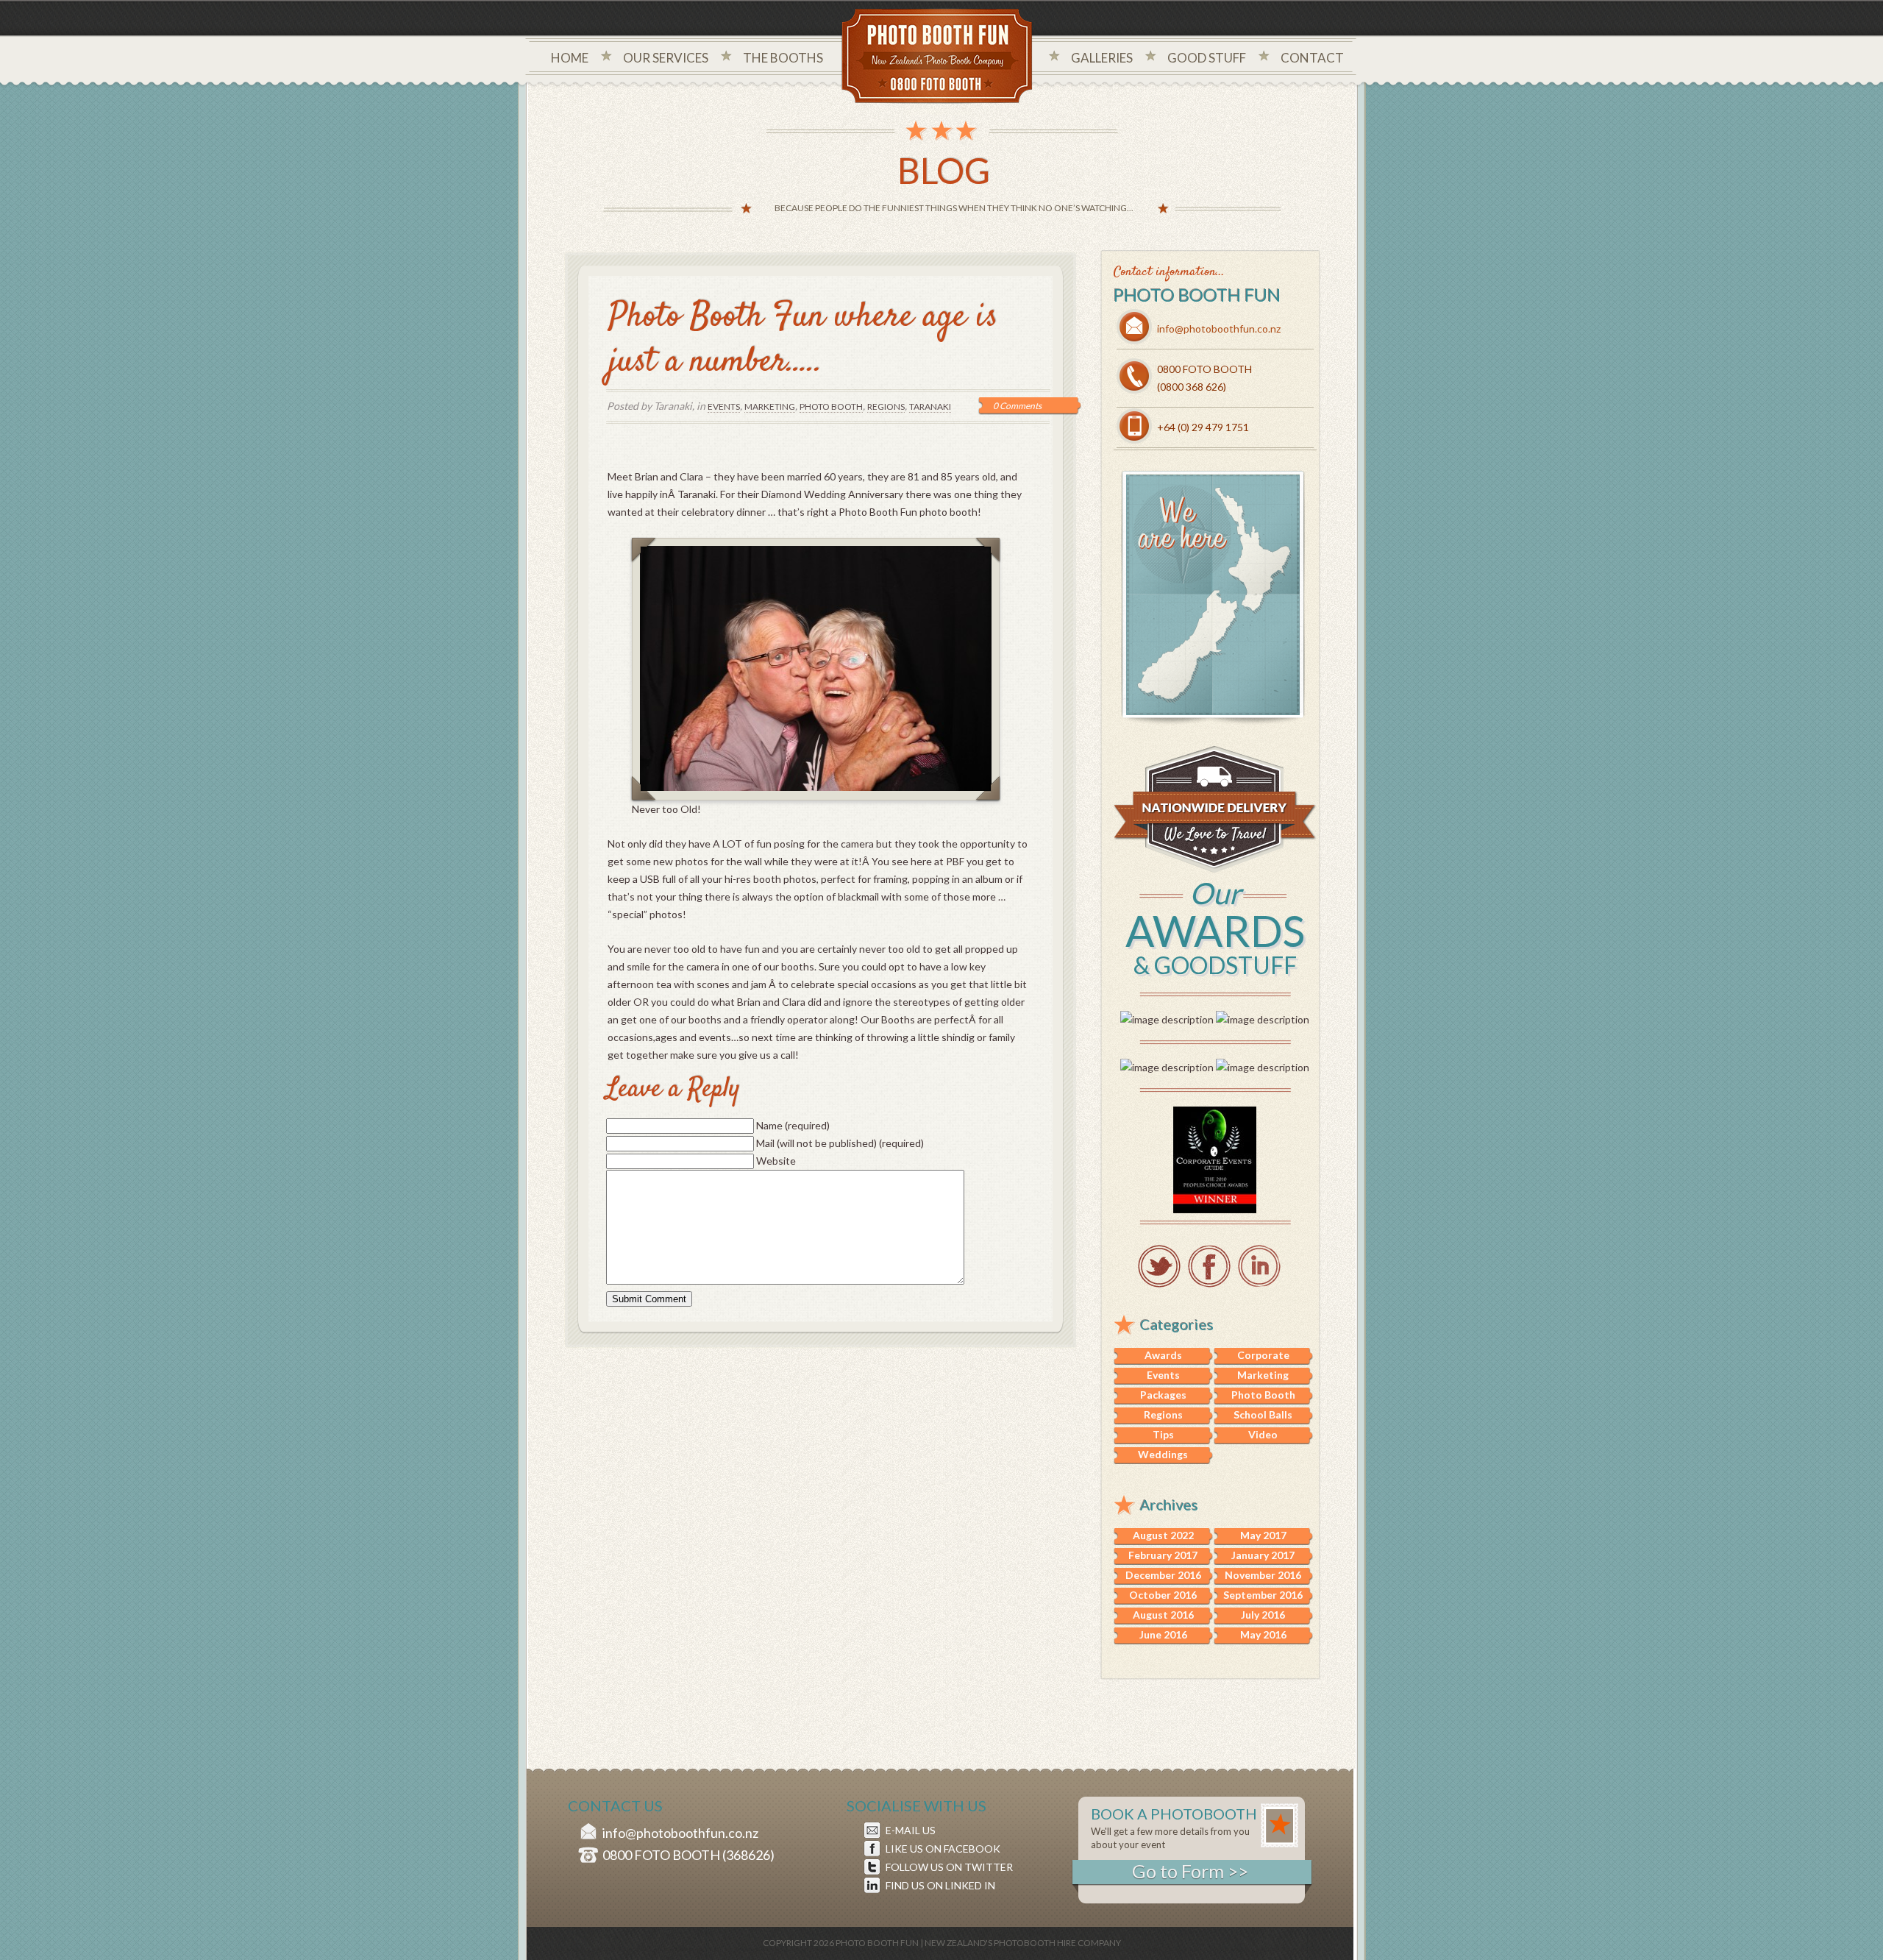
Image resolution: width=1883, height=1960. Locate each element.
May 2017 (1263, 1535)
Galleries (1102, 58)
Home (570, 58)
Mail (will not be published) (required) (840, 1143)
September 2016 (1263, 1595)
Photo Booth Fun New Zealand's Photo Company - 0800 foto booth (937, 57)
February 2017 (1163, 1555)
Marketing (770, 406)
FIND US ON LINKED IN (940, 1885)
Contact (1312, 58)
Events (724, 406)
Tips (1163, 1434)
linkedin (1259, 1266)
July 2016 (1263, 1615)
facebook (1209, 1266)
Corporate (1263, 1355)
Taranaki (930, 406)
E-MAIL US (911, 1830)
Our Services (666, 58)
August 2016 (1163, 1615)
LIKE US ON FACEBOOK (943, 1849)
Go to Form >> (1190, 1871)
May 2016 (1263, 1634)
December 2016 (1163, 1575)
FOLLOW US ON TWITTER (949, 1867)
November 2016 (1263, 1575)
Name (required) (793, 1125)
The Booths (783, 58)
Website (776, 1161)
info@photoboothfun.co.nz (1219, 329)
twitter (1159, 1266)
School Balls (1263, 1414)
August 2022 (1163, 1535)
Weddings (1163, 1454)
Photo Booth (831, 406)
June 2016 (1163, 1634)
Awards (1163, 1355)
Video (1263, 1434)
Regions (886, 406)
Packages (1163, 1395)
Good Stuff (1207, 58)
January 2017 (1263, 1555)
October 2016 (1163, 1595)
